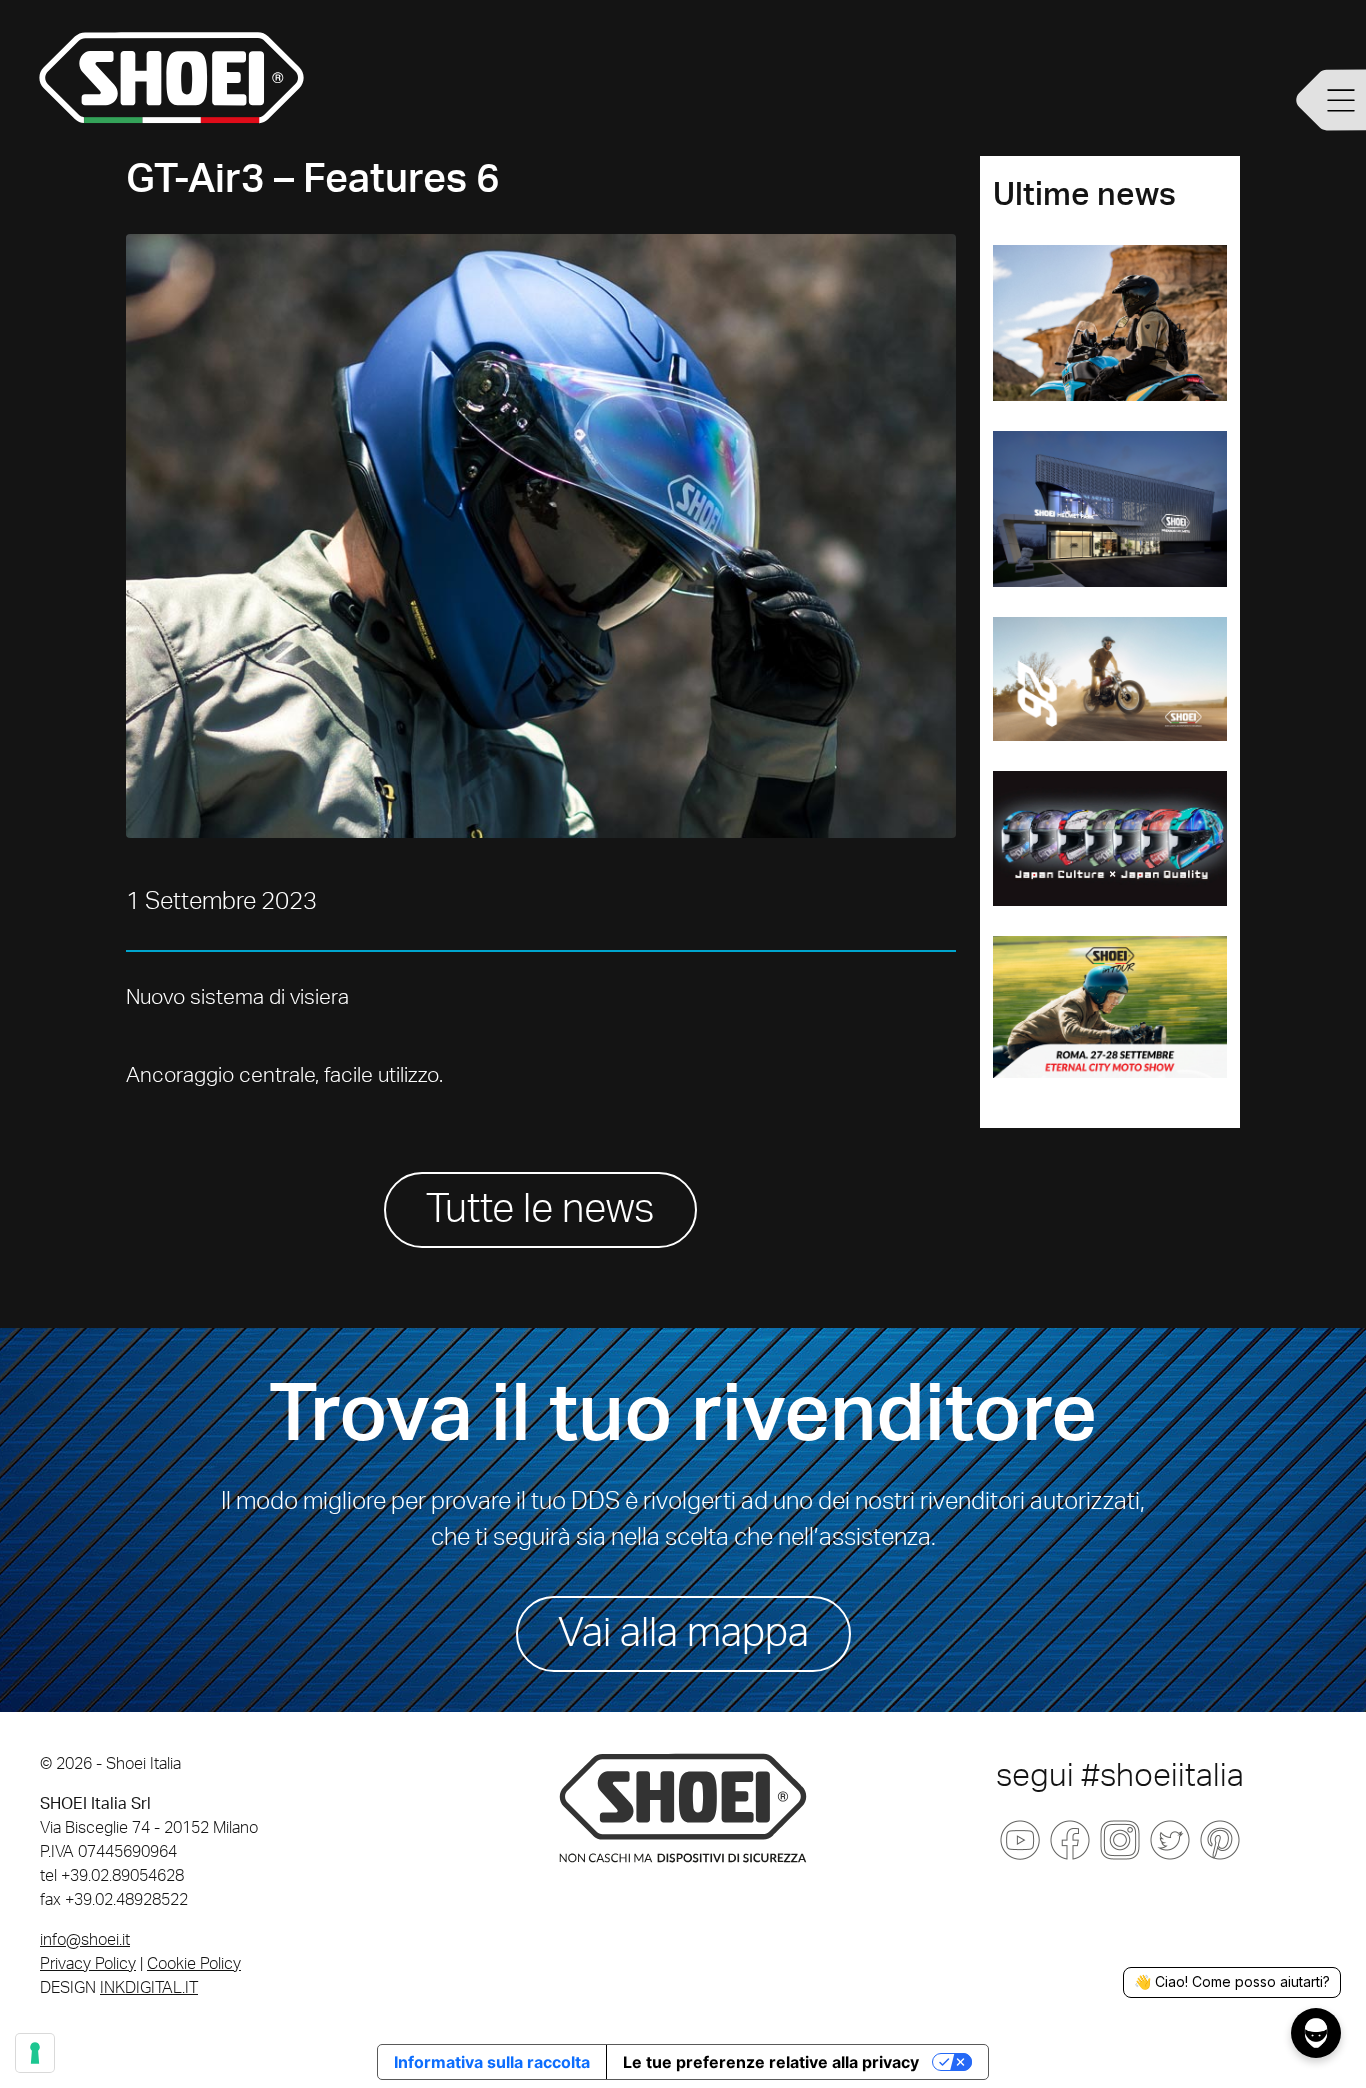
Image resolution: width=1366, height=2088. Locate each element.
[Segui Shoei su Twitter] (1170, 1840)
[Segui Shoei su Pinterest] (1220, 1840)
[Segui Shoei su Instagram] (1120, 1840)
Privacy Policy (88, 1964)
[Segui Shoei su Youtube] (1020, 1840)
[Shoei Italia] (683, 1807)
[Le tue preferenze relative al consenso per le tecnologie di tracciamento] (35, 2053)
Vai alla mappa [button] (683, 1634)
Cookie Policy (194, 1964)
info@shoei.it (85, 1940)
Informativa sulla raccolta (492, 2062)
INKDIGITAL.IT (149, 1988)
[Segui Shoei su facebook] (1070, 1840)
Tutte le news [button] (540, 1210)
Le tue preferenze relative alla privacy (771, 2062)
